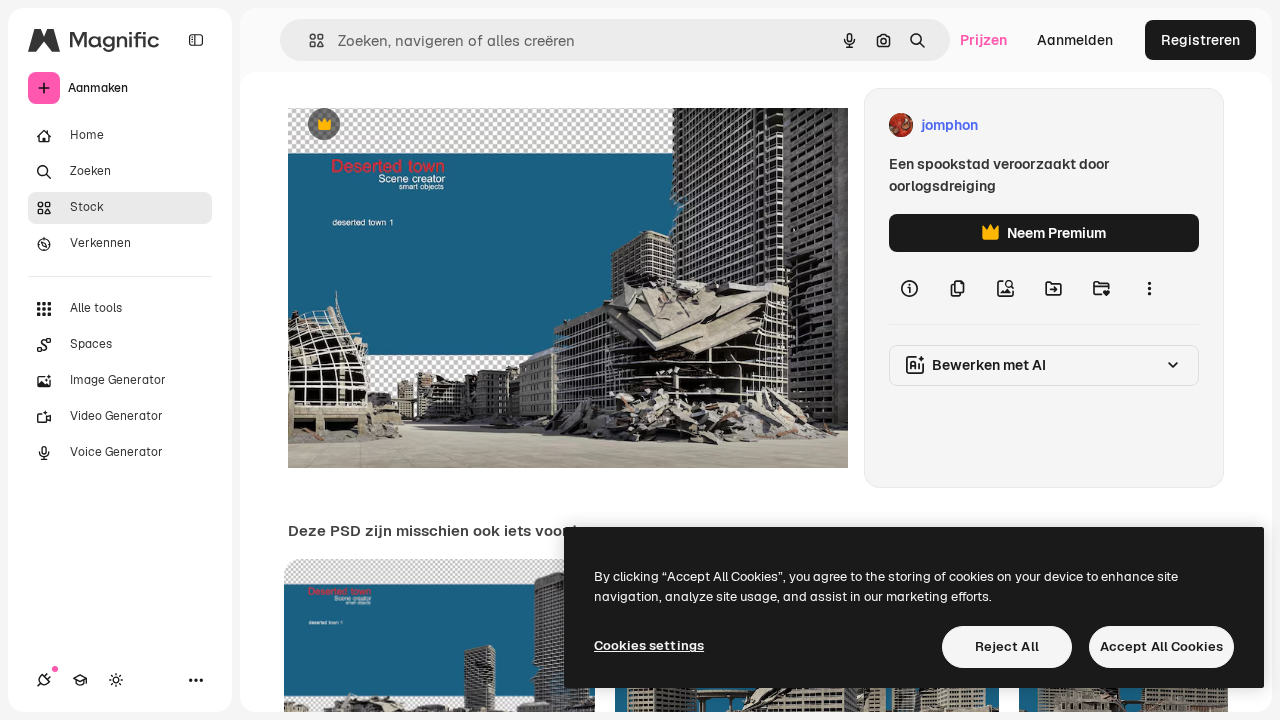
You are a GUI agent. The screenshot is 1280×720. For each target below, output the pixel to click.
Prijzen (983, 40)
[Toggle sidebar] (196, 40)
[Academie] (80, 680)
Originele (419, 125)
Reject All (1007, 646)
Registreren (1200, 40)
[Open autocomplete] (308, 40)
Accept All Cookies (1161, 646)
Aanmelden (1075, 40)
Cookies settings (649, 645)
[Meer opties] (1149, 288)
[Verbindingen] (44, 680)
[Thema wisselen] (116, 680)
